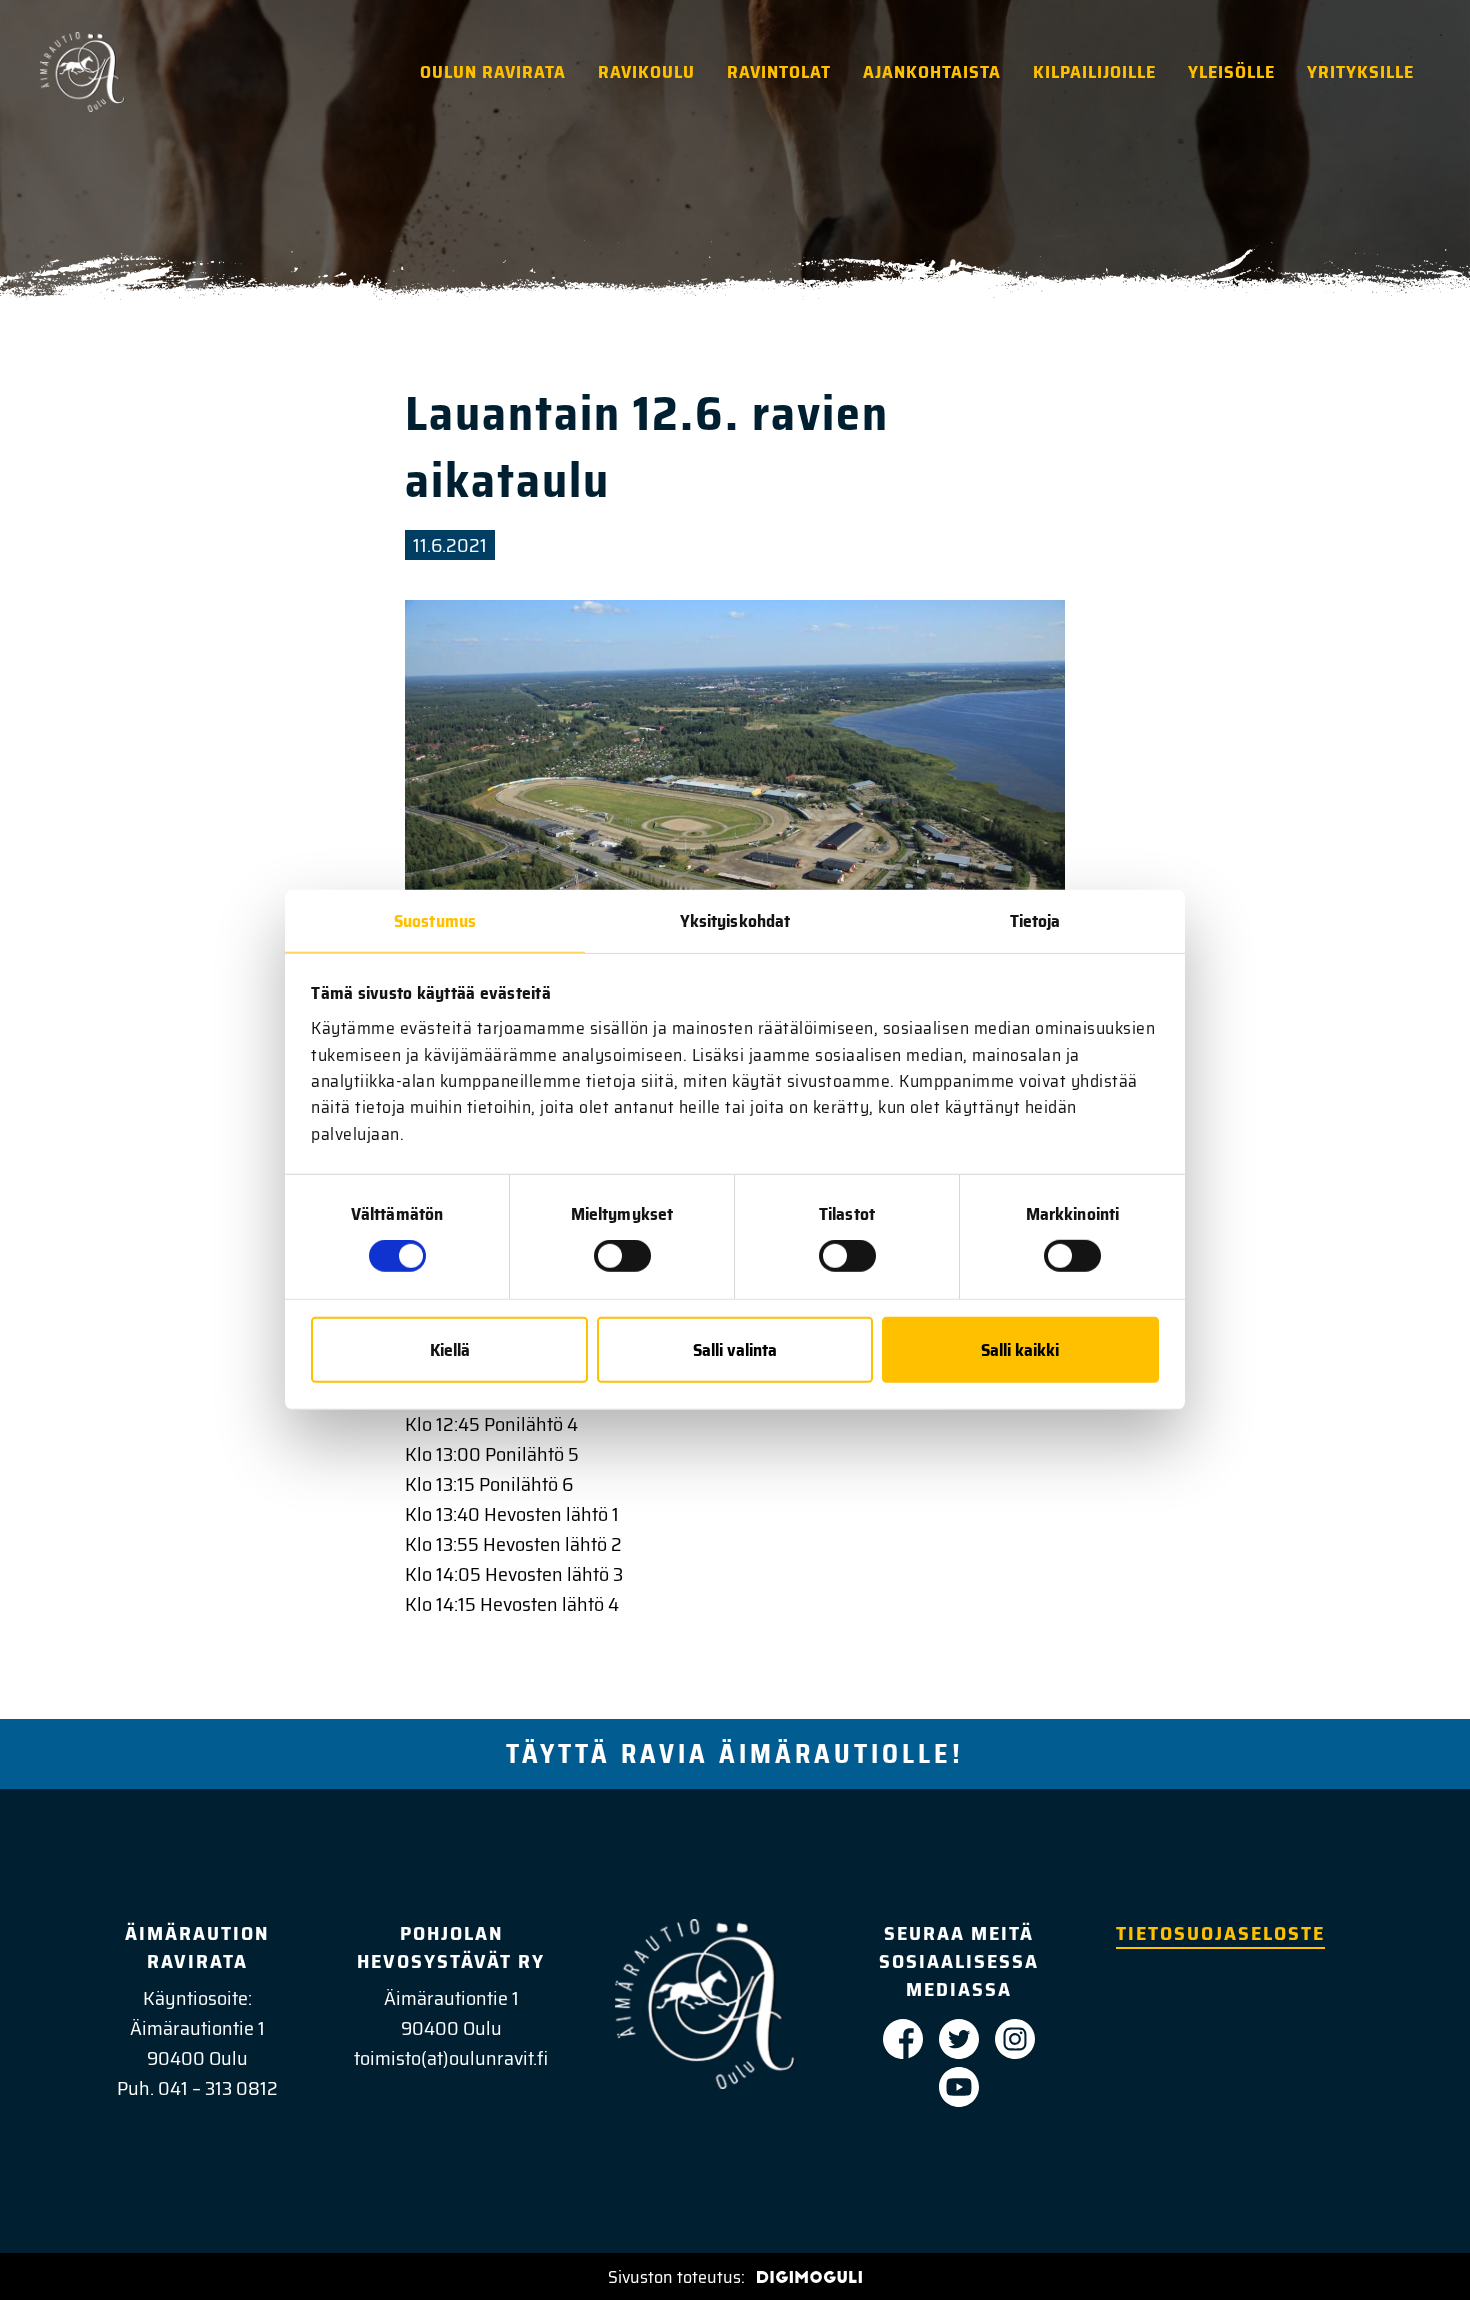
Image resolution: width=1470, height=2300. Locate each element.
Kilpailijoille (1094, 72)
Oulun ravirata (493, 72)
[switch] (622, 1256)
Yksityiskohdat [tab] (735, 920)
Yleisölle (1231, 72)
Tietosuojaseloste (1220, 1933)
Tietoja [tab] (1035, 920)
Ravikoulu (646, 72)
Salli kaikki (1020, 1350)
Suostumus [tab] (435, 920)
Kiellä (450, 1350)
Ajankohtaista (932, 72)
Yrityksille (1360, 72)
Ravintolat (779, 72)
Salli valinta (735, 1350)
